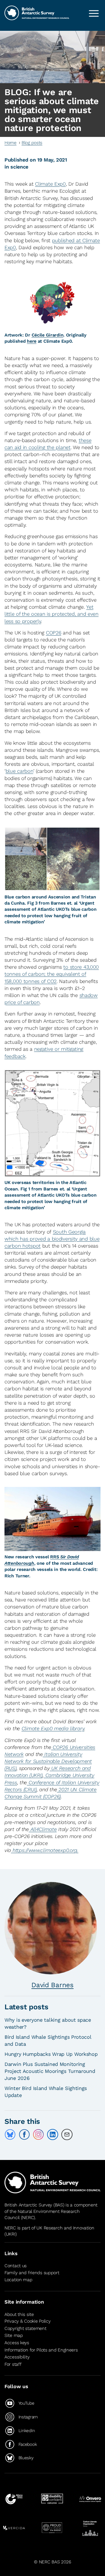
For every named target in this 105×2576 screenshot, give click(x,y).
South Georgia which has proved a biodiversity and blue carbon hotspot (52, 1239)
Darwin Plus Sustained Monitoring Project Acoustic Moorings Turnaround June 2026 (50, 2071)
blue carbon (19, 771)
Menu (94, 13)
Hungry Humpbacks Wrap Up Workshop (51, 2054)
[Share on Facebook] (24, 2134)
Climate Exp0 (50, 184)
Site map (14, 2335)
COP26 (54, 633)
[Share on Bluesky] (10, 2134)
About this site (19, 2314)
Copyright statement (25, 2328)
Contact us (16, 2266)
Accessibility (17, 2357)
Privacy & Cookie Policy (27, 2321)
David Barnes (53, 1985)
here (32, 341)
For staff (13, 2364)
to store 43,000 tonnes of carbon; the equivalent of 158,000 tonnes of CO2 (52, 974)
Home (11, 143)
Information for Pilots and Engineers (41, 2350)
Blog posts (32, 143)
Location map (18, 2280)
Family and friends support (32, 2273)
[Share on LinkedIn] (53, 2134)
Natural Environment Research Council (42, 2214)
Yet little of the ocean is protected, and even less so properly (52, 614)
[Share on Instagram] (38, 2134)
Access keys (17, 2343)
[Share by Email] (67, 2134)
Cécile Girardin (48, 335)
